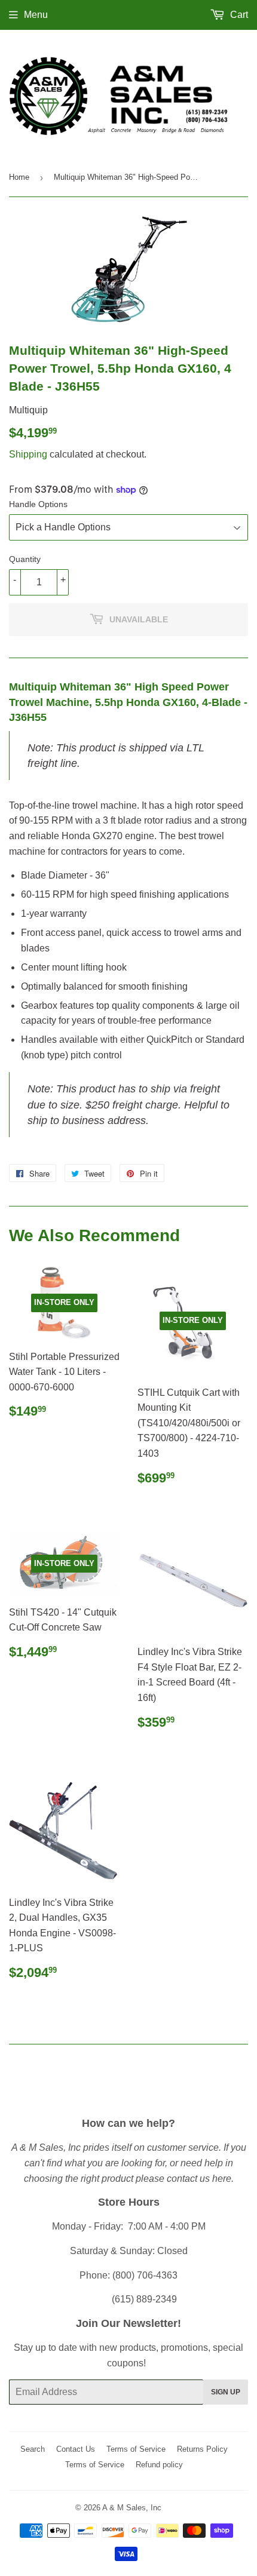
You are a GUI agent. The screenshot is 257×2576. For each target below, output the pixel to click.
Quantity (25, 559)
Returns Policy (202, 2449)
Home (19, 177)
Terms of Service (136, 2449)
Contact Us (76, 2449)
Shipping (28, 454)
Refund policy (159, 2465)
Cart (238, 15)
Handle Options (38, 504)
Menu (36, 15)
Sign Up (226, 2392)
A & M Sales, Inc (132, 2508)
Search (33, 2449)
